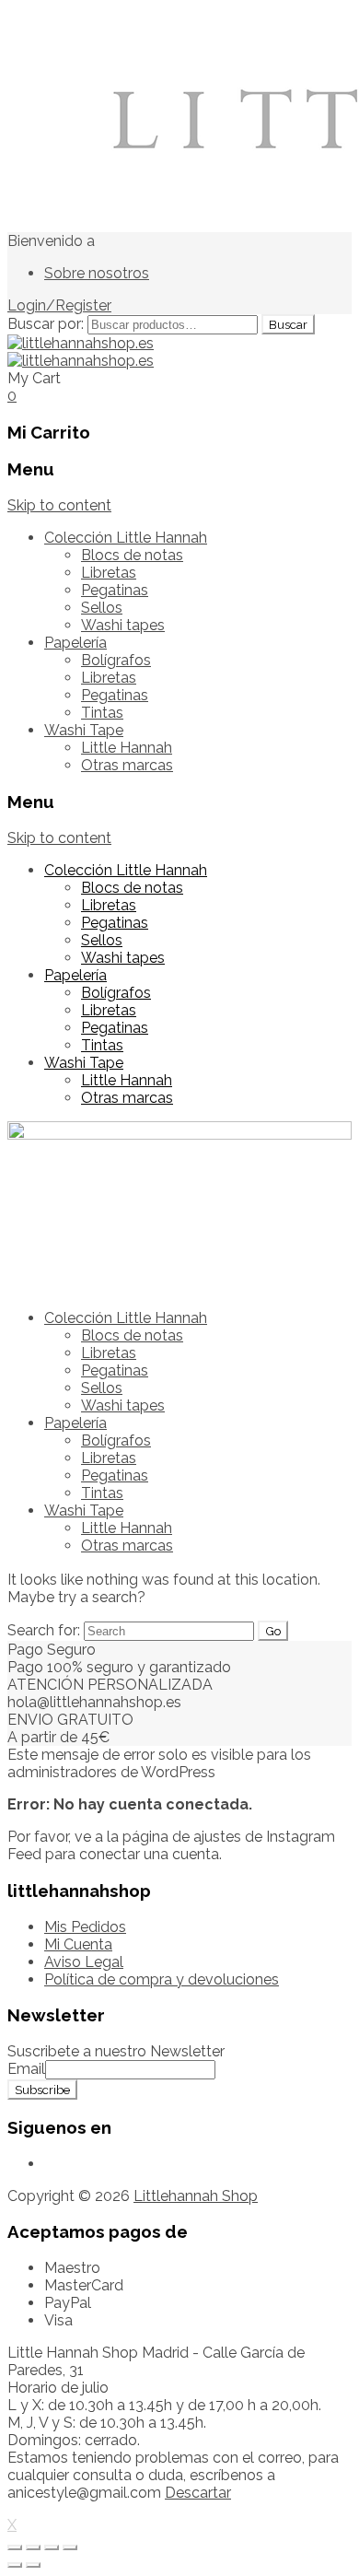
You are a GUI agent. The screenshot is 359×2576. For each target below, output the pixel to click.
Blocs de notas (132, 555)
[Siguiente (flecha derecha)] (33, 2565)
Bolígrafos (116, 660)
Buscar (288, 324)
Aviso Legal (84, 1962)
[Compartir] (33, 2547)
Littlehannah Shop (196, 2196)
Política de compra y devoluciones (162, 1979)
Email (26, 2069)
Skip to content (59, 505)
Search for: (44, 1630)
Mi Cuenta (78, 1944)
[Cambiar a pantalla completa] (52, 2547)
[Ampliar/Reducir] (70, 2547)
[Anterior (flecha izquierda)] (15, 2565)
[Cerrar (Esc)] (15, 2547)
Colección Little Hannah (126, 538)
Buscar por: (46, 324)
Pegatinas (115, 590)
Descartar (198, 2493)
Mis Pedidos (85, 1927)
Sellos (102, 608)
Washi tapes (123, 625)
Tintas (102, 713)
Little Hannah (127, 748)
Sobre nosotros (97, 273)
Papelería (75, 643)
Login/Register (59, 305)
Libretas (109, 573)
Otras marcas (127, 765)
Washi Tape (84, 730)
